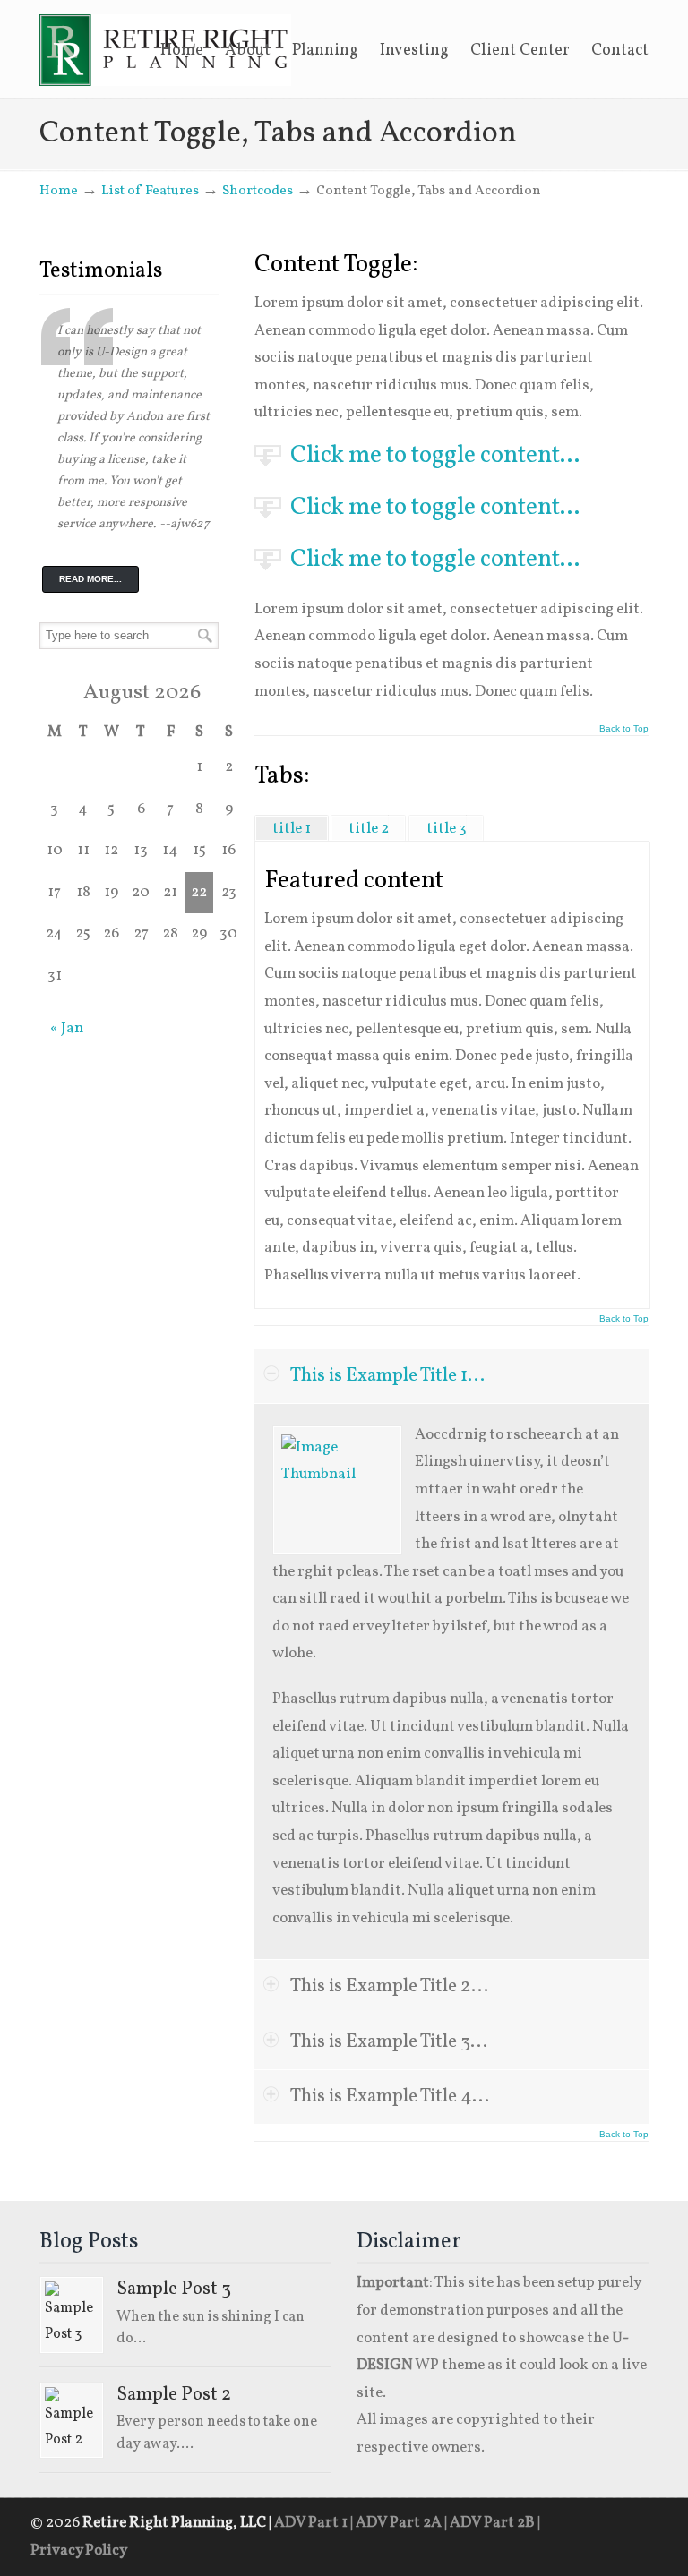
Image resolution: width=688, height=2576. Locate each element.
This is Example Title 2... (389, 1986)
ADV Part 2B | (495, 2523)
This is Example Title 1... (387, 1376)
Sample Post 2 (174, 2395)
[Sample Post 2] (72, 2420)
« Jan (67, 1028)
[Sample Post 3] (72, 2315)
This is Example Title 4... (390, 2097)
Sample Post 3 (174, 2289)
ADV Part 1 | (315, 2523)
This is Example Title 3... (389, 2042)
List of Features (150, 191)
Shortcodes (258, 191)
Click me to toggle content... (435, 455)
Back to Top (624, 729)
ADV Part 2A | (403, 2523)
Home (59, 191)
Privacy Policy (79, 2550)
